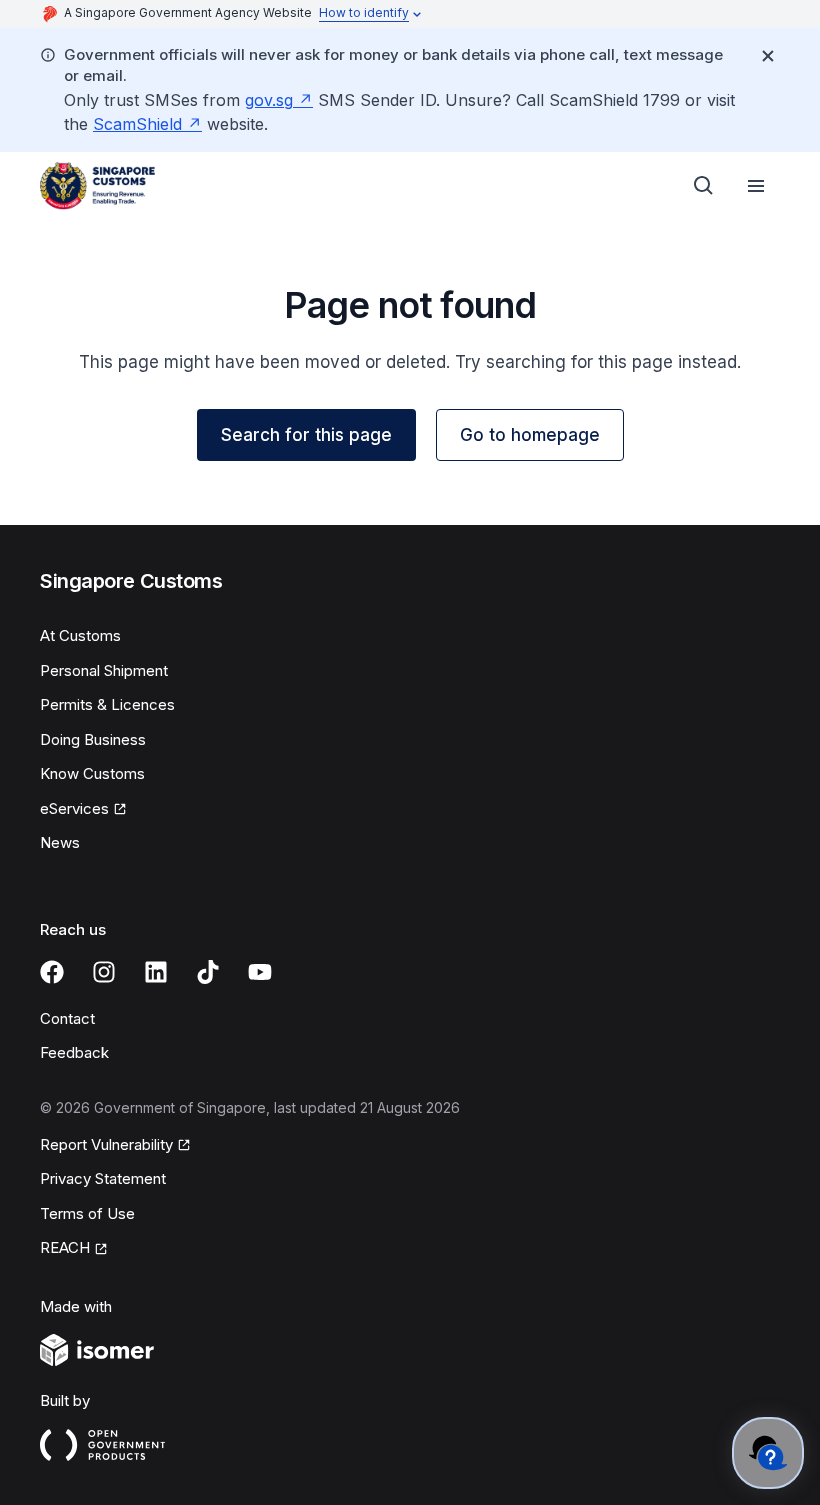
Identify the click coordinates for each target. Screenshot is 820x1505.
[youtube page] (260, 972)
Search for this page (306, 435)
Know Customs (92, 773)
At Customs (80, 635)
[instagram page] (104, 972)
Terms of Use (87, 1213)
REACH (65, 1247)
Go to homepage (530, 435)
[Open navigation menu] (756, 186)
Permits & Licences (107, 704)
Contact (67, 1018)
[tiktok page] (208, 972)
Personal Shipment (104, 670)
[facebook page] (52, 972)
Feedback (74, 1052)
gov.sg (269, 100)
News (60, 842)
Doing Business (93, 739)
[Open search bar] (704, 186)
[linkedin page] (156, 972)
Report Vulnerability (106, 1144)
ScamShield (137, 124)
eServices (74, 808)
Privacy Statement (103, 1178)
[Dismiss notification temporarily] (768, 56)
